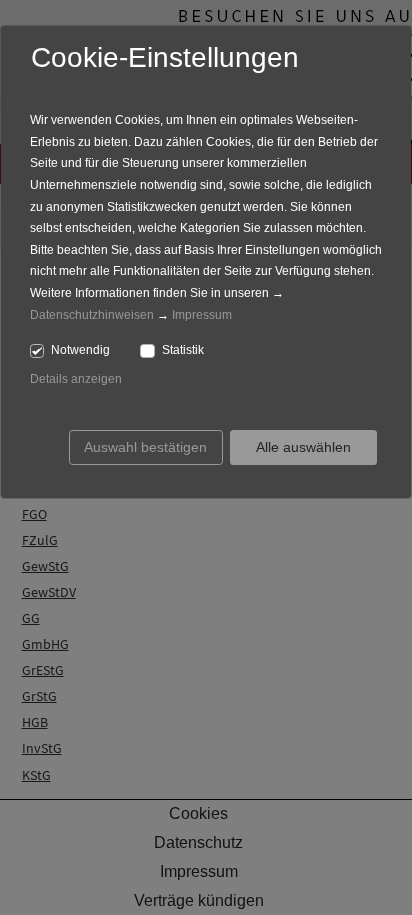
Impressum (202, 315)
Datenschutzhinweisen (92, 315)
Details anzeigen (76, 379)
